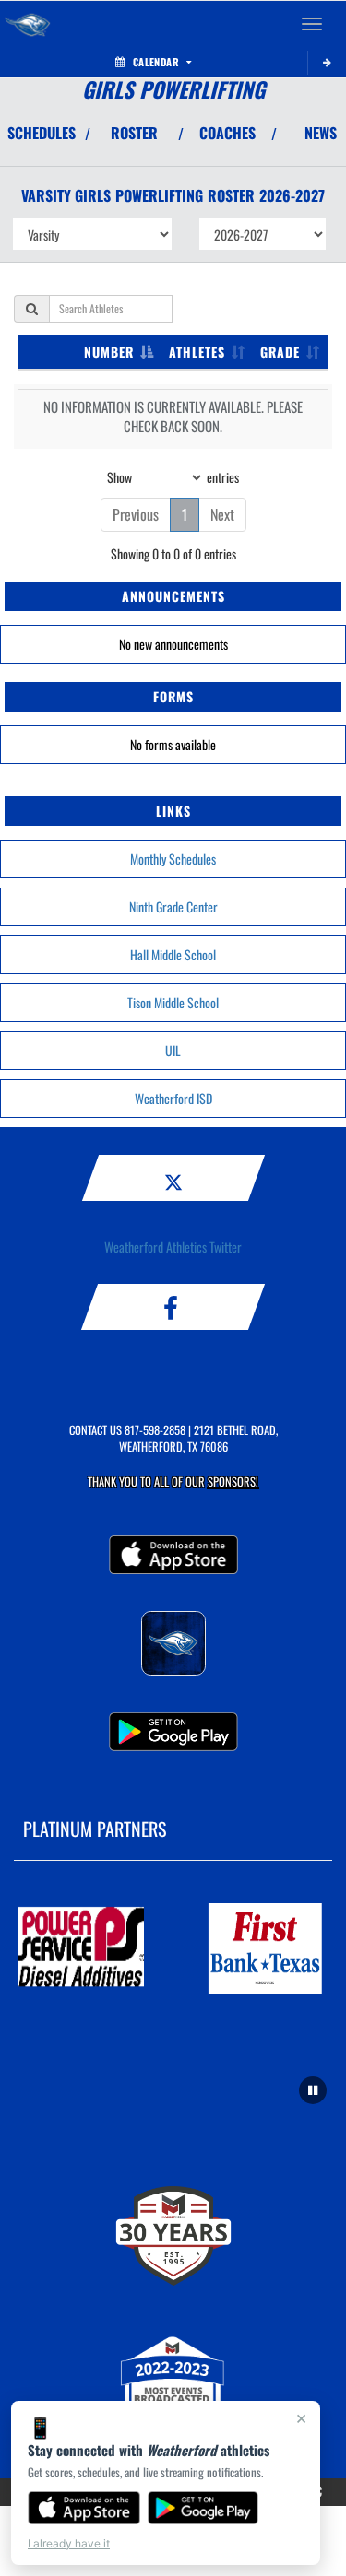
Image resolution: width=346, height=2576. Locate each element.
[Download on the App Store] (84, 2508)
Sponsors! (233, 1482)
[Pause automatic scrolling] (313, 2090)
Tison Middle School (173, 1002)
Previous (136, 514)
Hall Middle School (173, 954)
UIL (173, 1050)
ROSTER (134, 133)
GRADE (280, 352)
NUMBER (109, 352)
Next (222, 514)
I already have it (69, 2543)
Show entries (173, 476)
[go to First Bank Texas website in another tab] (266, 1948)
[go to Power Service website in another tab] (81, 1948)
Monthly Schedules (173, 859)
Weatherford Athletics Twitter (173, 1247)
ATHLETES (197, 352)
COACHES (227, 133)
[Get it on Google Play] (203, 2508)
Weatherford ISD (173, 1098)
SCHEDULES (42, 133)
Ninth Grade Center (173, 906)
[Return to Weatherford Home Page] (28, 24)
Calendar (156, 62)
